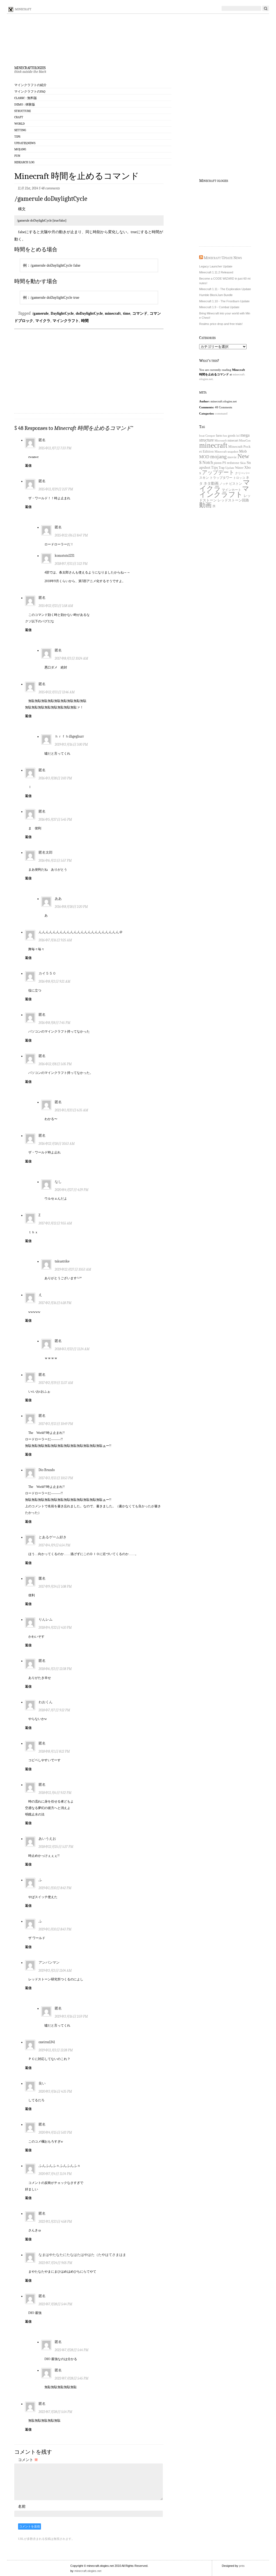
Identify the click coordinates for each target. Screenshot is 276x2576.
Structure (23, 111)
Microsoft (221, 441)
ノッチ (224, 484)
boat (202, 436)
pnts (242, 2566)
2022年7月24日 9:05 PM (55, 2263)
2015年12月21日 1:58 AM (56, 606)
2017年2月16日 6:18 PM (55, 1303)
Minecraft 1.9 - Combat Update (219, 307)
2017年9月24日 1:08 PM (55, 1586)
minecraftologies (30, 67)
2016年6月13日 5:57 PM (55, 861)
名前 (22, 2506)
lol (238, 436)
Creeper (210, 436)
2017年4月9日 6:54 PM (54, 1545)
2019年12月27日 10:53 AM (73, 1269)
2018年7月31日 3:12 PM (71, 564)
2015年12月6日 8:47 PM (71, 535)
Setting (20, 130)
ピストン (236, 484)
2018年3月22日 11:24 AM (72, 1349)
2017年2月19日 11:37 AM (56, 1383)
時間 (85, 321)
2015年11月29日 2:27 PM (56, 489)
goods (232, 436)
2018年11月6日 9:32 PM (55, 1793)
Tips (17, 137)
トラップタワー (221, 478)
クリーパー (242, 473)
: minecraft (22, 9)
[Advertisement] (89, 369)
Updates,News (25, 143)
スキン (204, 478)
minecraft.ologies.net (88, 2571)
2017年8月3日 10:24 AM (71, 658)
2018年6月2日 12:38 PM (55, 1669)
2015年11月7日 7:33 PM (55, 448)
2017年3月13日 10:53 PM (56, 1478)
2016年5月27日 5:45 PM (55, 819)
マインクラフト (66, 321)
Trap (222, 468)
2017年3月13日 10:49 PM (56, 1424)
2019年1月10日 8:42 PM (55, 1888)
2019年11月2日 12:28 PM (56, 2050)
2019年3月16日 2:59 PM (71, 2016)
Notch (208, 462)
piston (218, 463)
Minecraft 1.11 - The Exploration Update (225, 289)
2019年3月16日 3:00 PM (71, 744)
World (20, 124)
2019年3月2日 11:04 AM (55, 1971)
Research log (24, 162)
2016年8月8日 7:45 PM (54, 1023)
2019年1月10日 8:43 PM (55, 1929)
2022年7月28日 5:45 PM (72, 2378)
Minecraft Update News (223, 258)
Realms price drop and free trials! (221, 324)
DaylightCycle (62, 313)
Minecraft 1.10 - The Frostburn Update (224, 301)
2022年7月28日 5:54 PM (55, 2412)
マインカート (232, 490)
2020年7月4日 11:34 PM (55, 2174)
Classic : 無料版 (26, 98)
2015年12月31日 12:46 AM (57, 692)
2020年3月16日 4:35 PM (55, 2091)
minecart (233, 440)
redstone (233, 463)
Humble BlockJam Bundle (216, 295)
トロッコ (239, 478)
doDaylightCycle (89, 313)
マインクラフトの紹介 (30, 85)
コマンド (140, 313)
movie (232, 457)
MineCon (245, 440)
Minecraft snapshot (226, 452)
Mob (243, 451)
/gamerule (40, 313)
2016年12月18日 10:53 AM (57, 1144)
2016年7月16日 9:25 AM (55, 940)
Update (230, 468)
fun (225, 436)
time (127, 313)
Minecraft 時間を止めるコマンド (77, 176)
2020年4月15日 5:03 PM (55, 2132)
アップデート (218, 472)
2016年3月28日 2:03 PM (55, 778)
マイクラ (43, 321)
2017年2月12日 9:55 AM (55, 1223)
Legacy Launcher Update (216, 266)
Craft (19, 117)
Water (239, 468)
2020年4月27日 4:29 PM (72, 1190)
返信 (28, 466)
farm (219, 436)
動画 (205, 505)
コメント (28, 2460)
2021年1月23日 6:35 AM (71, 1110)
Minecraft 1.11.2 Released (216, 272)
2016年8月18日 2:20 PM (71, 907)
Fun (17, 156)
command (221, 413)
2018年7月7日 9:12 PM (54, 1710)
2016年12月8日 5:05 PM (55, 1064)
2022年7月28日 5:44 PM (55, 2304)
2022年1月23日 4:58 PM (55, 2222)
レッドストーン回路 (233, 500)
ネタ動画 (211, 483)
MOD (204, 457)
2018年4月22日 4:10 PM (55, 1628)
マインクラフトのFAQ (30, 91)
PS (224, 463)
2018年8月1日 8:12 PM (54, 1751)
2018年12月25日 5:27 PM (56, 1847)
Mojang (20, 149)
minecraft (113, 313)
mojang (218, 456)
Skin (243, 463)
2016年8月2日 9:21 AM (54, 981)
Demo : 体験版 (25, 104)
